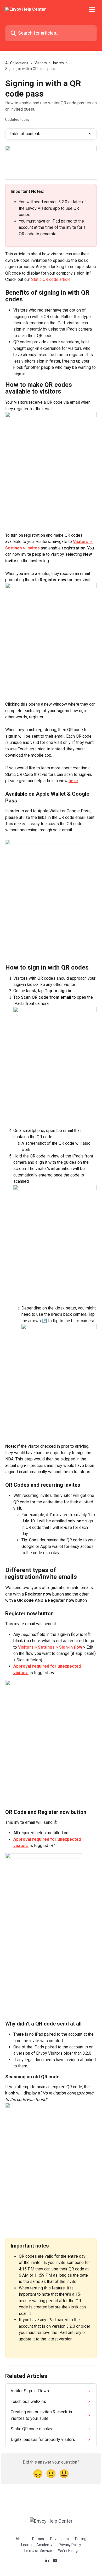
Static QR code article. (51, 279)
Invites (58, 63)
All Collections (17, 63)
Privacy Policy (70, 2545)
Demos (38, 2539)
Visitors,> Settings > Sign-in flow (50, 1647)
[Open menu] (92, 9)
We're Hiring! (68, 2550)
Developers (59, 2539)
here (73, 781)
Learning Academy (37, 2545)
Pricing (81, 2539)
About (21, 2539)
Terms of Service (38, 2550)
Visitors (41, 63)
